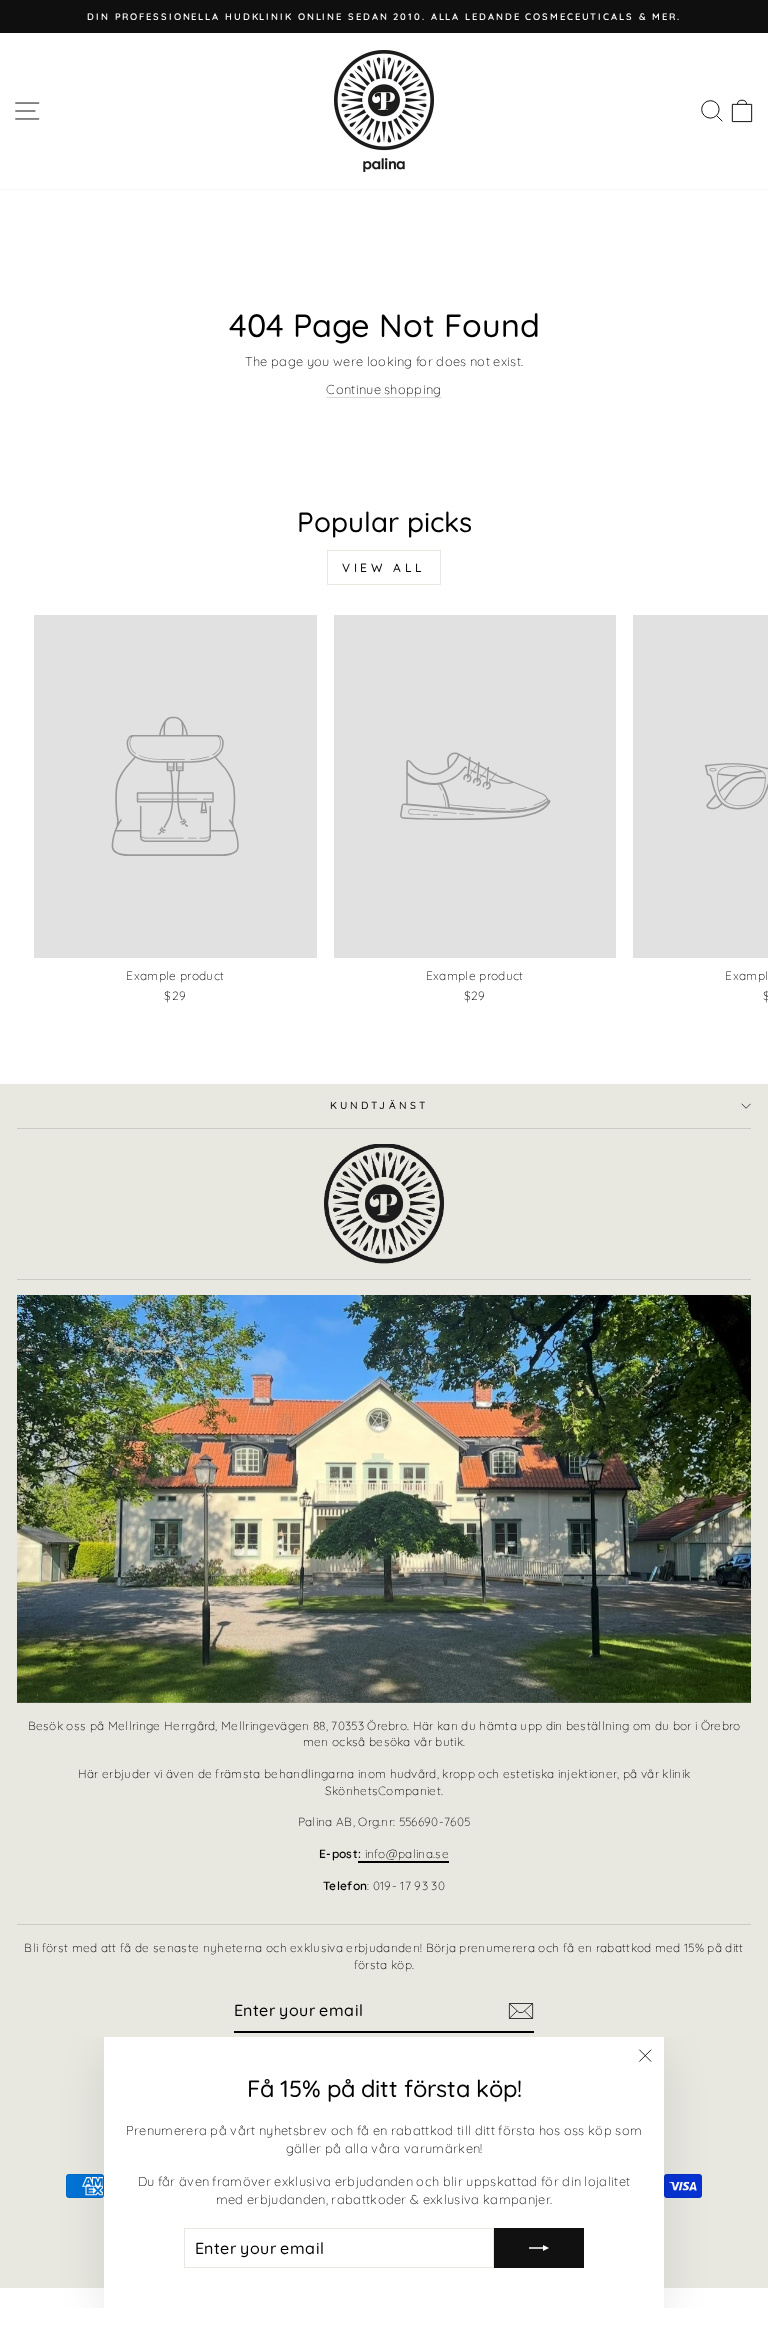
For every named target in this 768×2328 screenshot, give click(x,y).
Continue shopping (383, 389)
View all (384, 567)
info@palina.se (403, 1853)
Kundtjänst (379, 1105)
